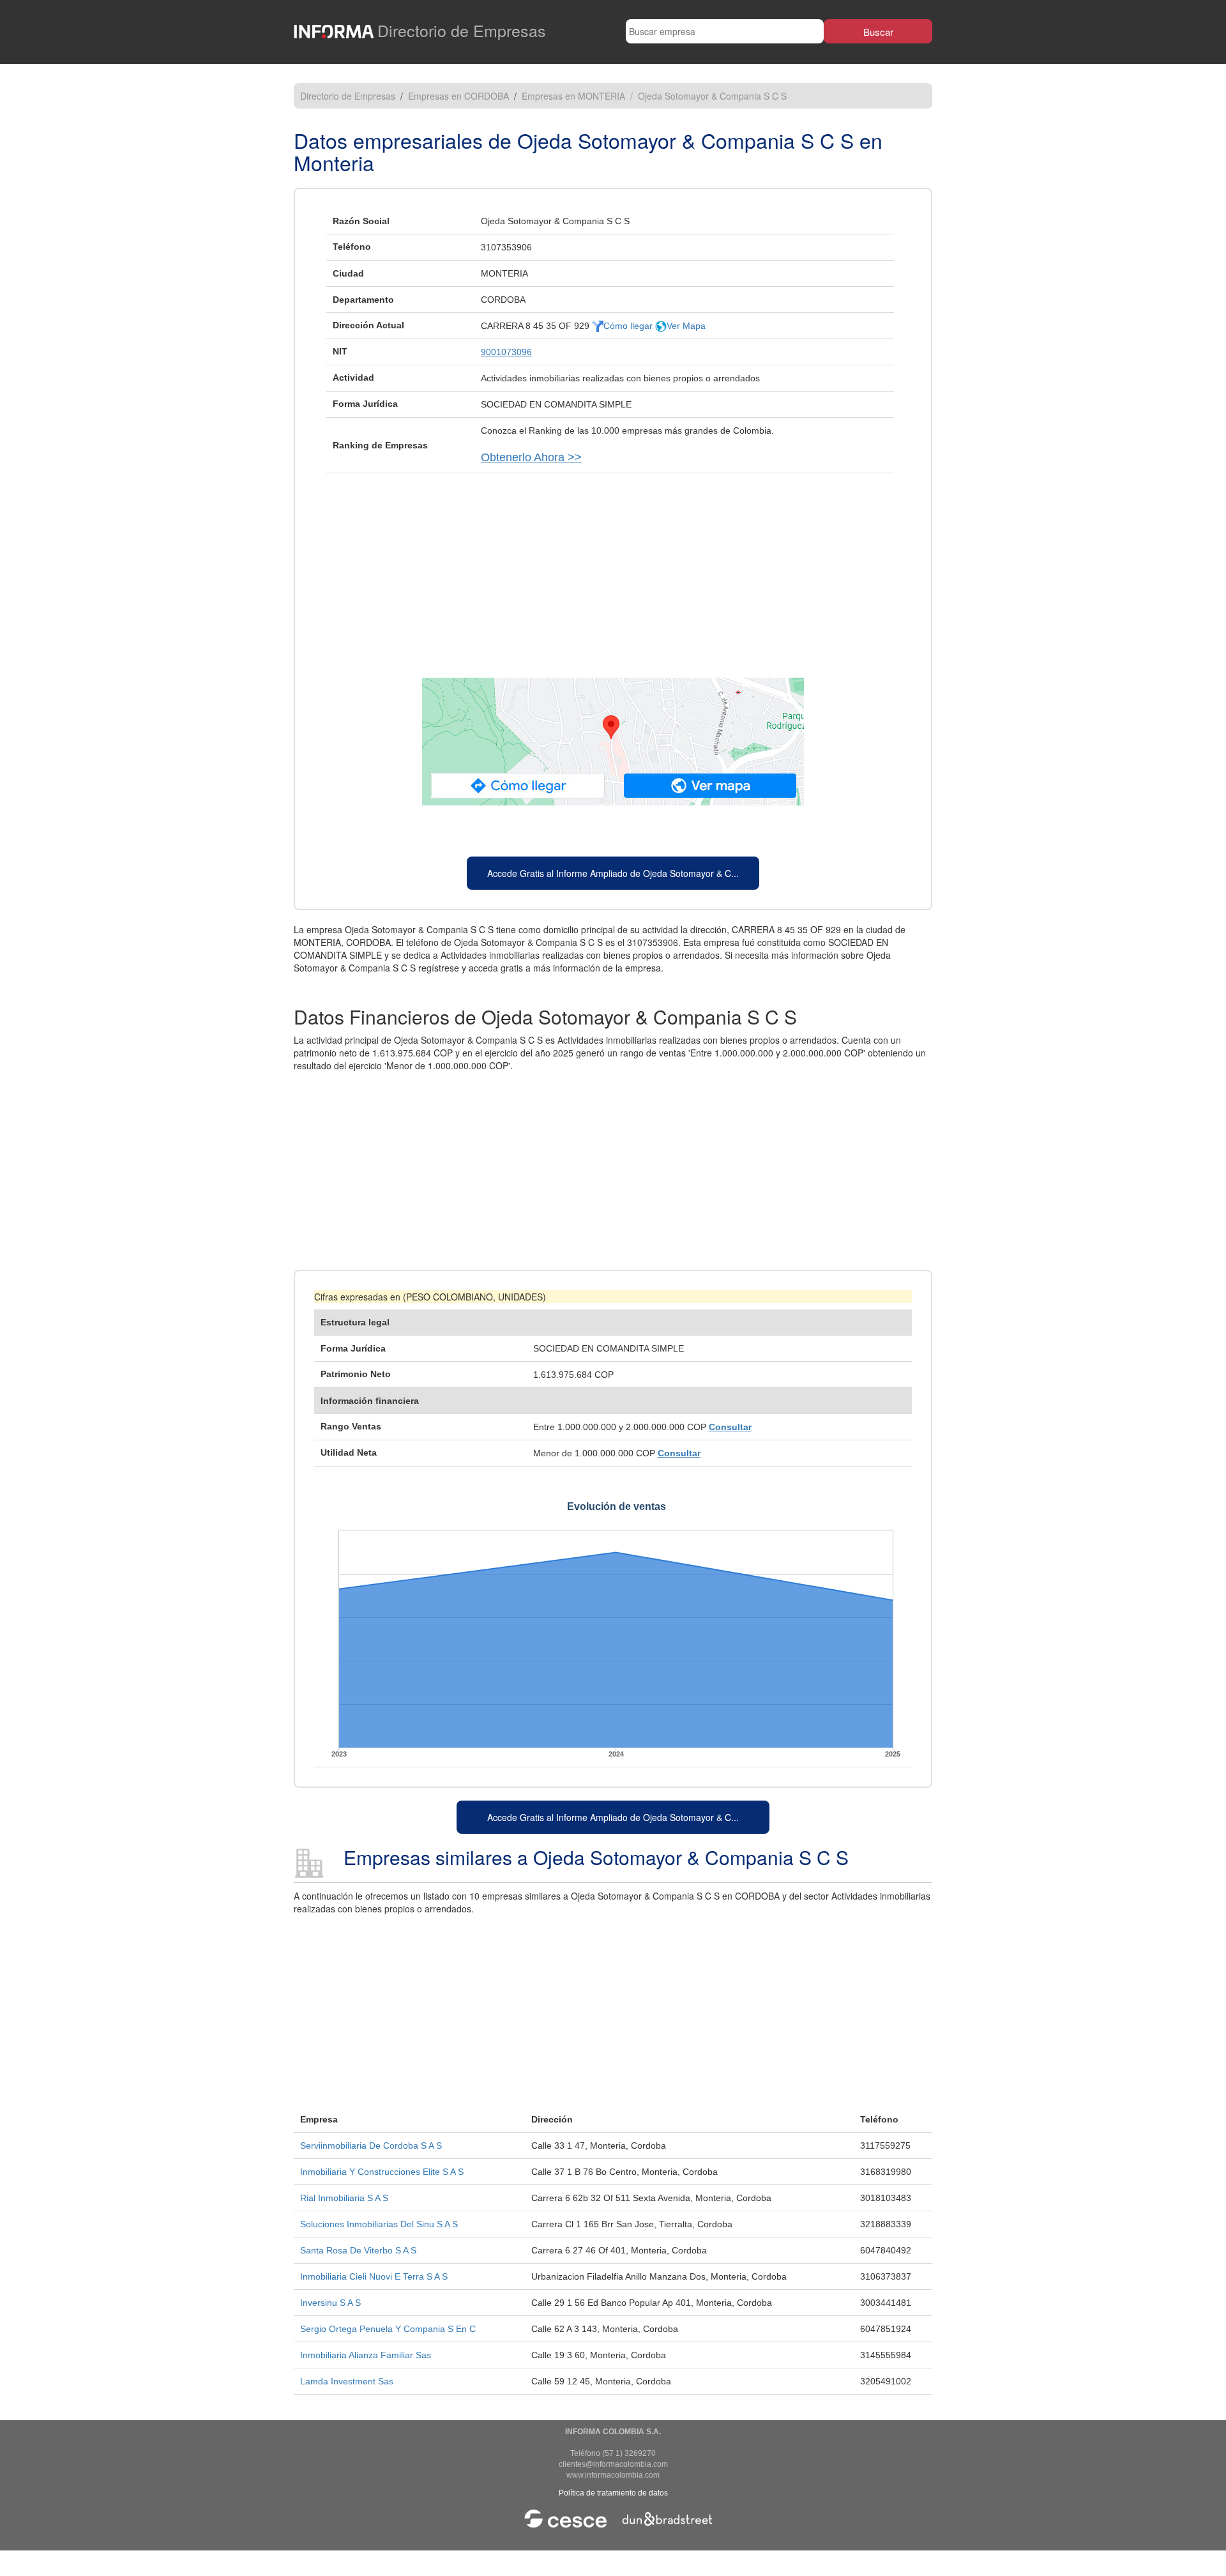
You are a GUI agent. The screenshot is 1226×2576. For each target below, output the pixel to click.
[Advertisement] (613, 569)
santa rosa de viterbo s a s (358, 2250)
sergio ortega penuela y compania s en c (388, 2329)
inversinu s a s (330, 2303)
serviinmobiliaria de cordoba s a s (371, 2145)
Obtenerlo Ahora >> (531, 457)
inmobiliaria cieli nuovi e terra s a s (374, 2276)
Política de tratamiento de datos (613, 2493)
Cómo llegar (629, 326)
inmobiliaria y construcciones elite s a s (382, 2172)
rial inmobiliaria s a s (344, 2198)
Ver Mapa (686, 326)
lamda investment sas (347, 2381)
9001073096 (506, 352)
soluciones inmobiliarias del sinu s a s (379, 2224)
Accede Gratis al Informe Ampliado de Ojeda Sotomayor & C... (613, 873)
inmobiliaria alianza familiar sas (366, 2355)
